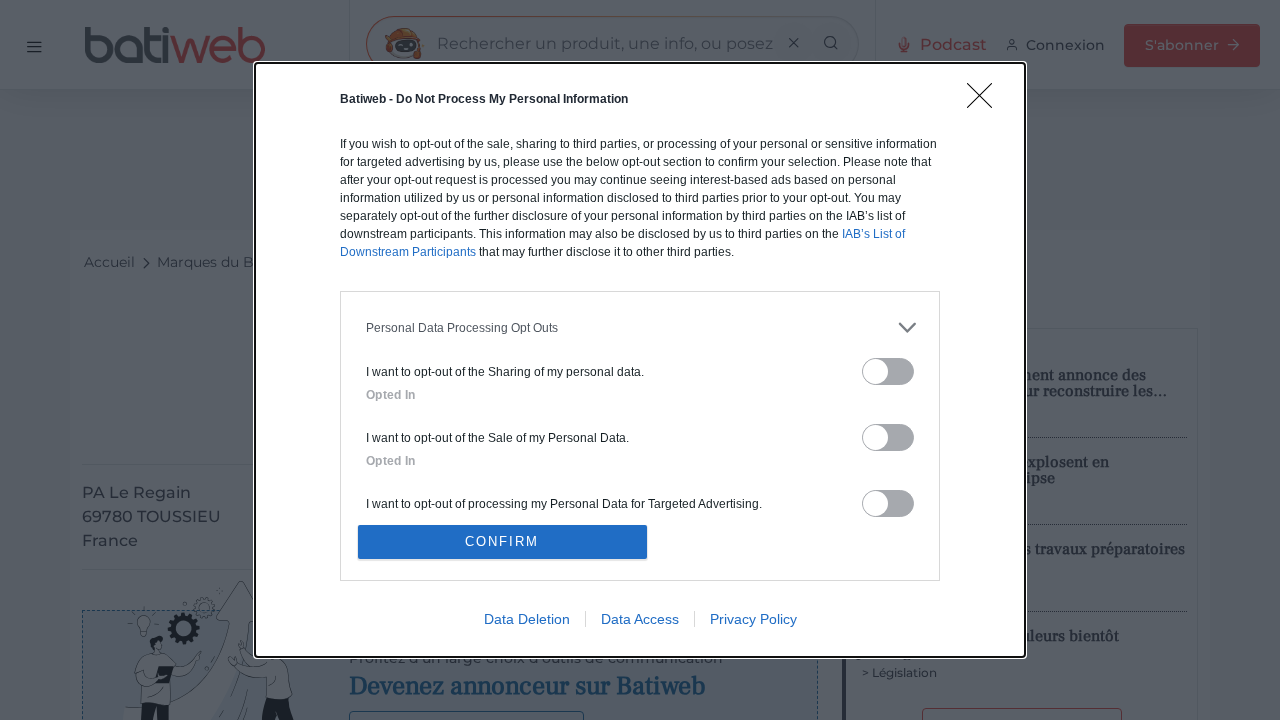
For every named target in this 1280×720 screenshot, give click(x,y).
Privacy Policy (753, 619)
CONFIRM (502, 541)
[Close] (986, 102)
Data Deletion (527, 619)
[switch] (888, 371)
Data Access (640, 619)
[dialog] (640, 360)
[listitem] (640, 327)
